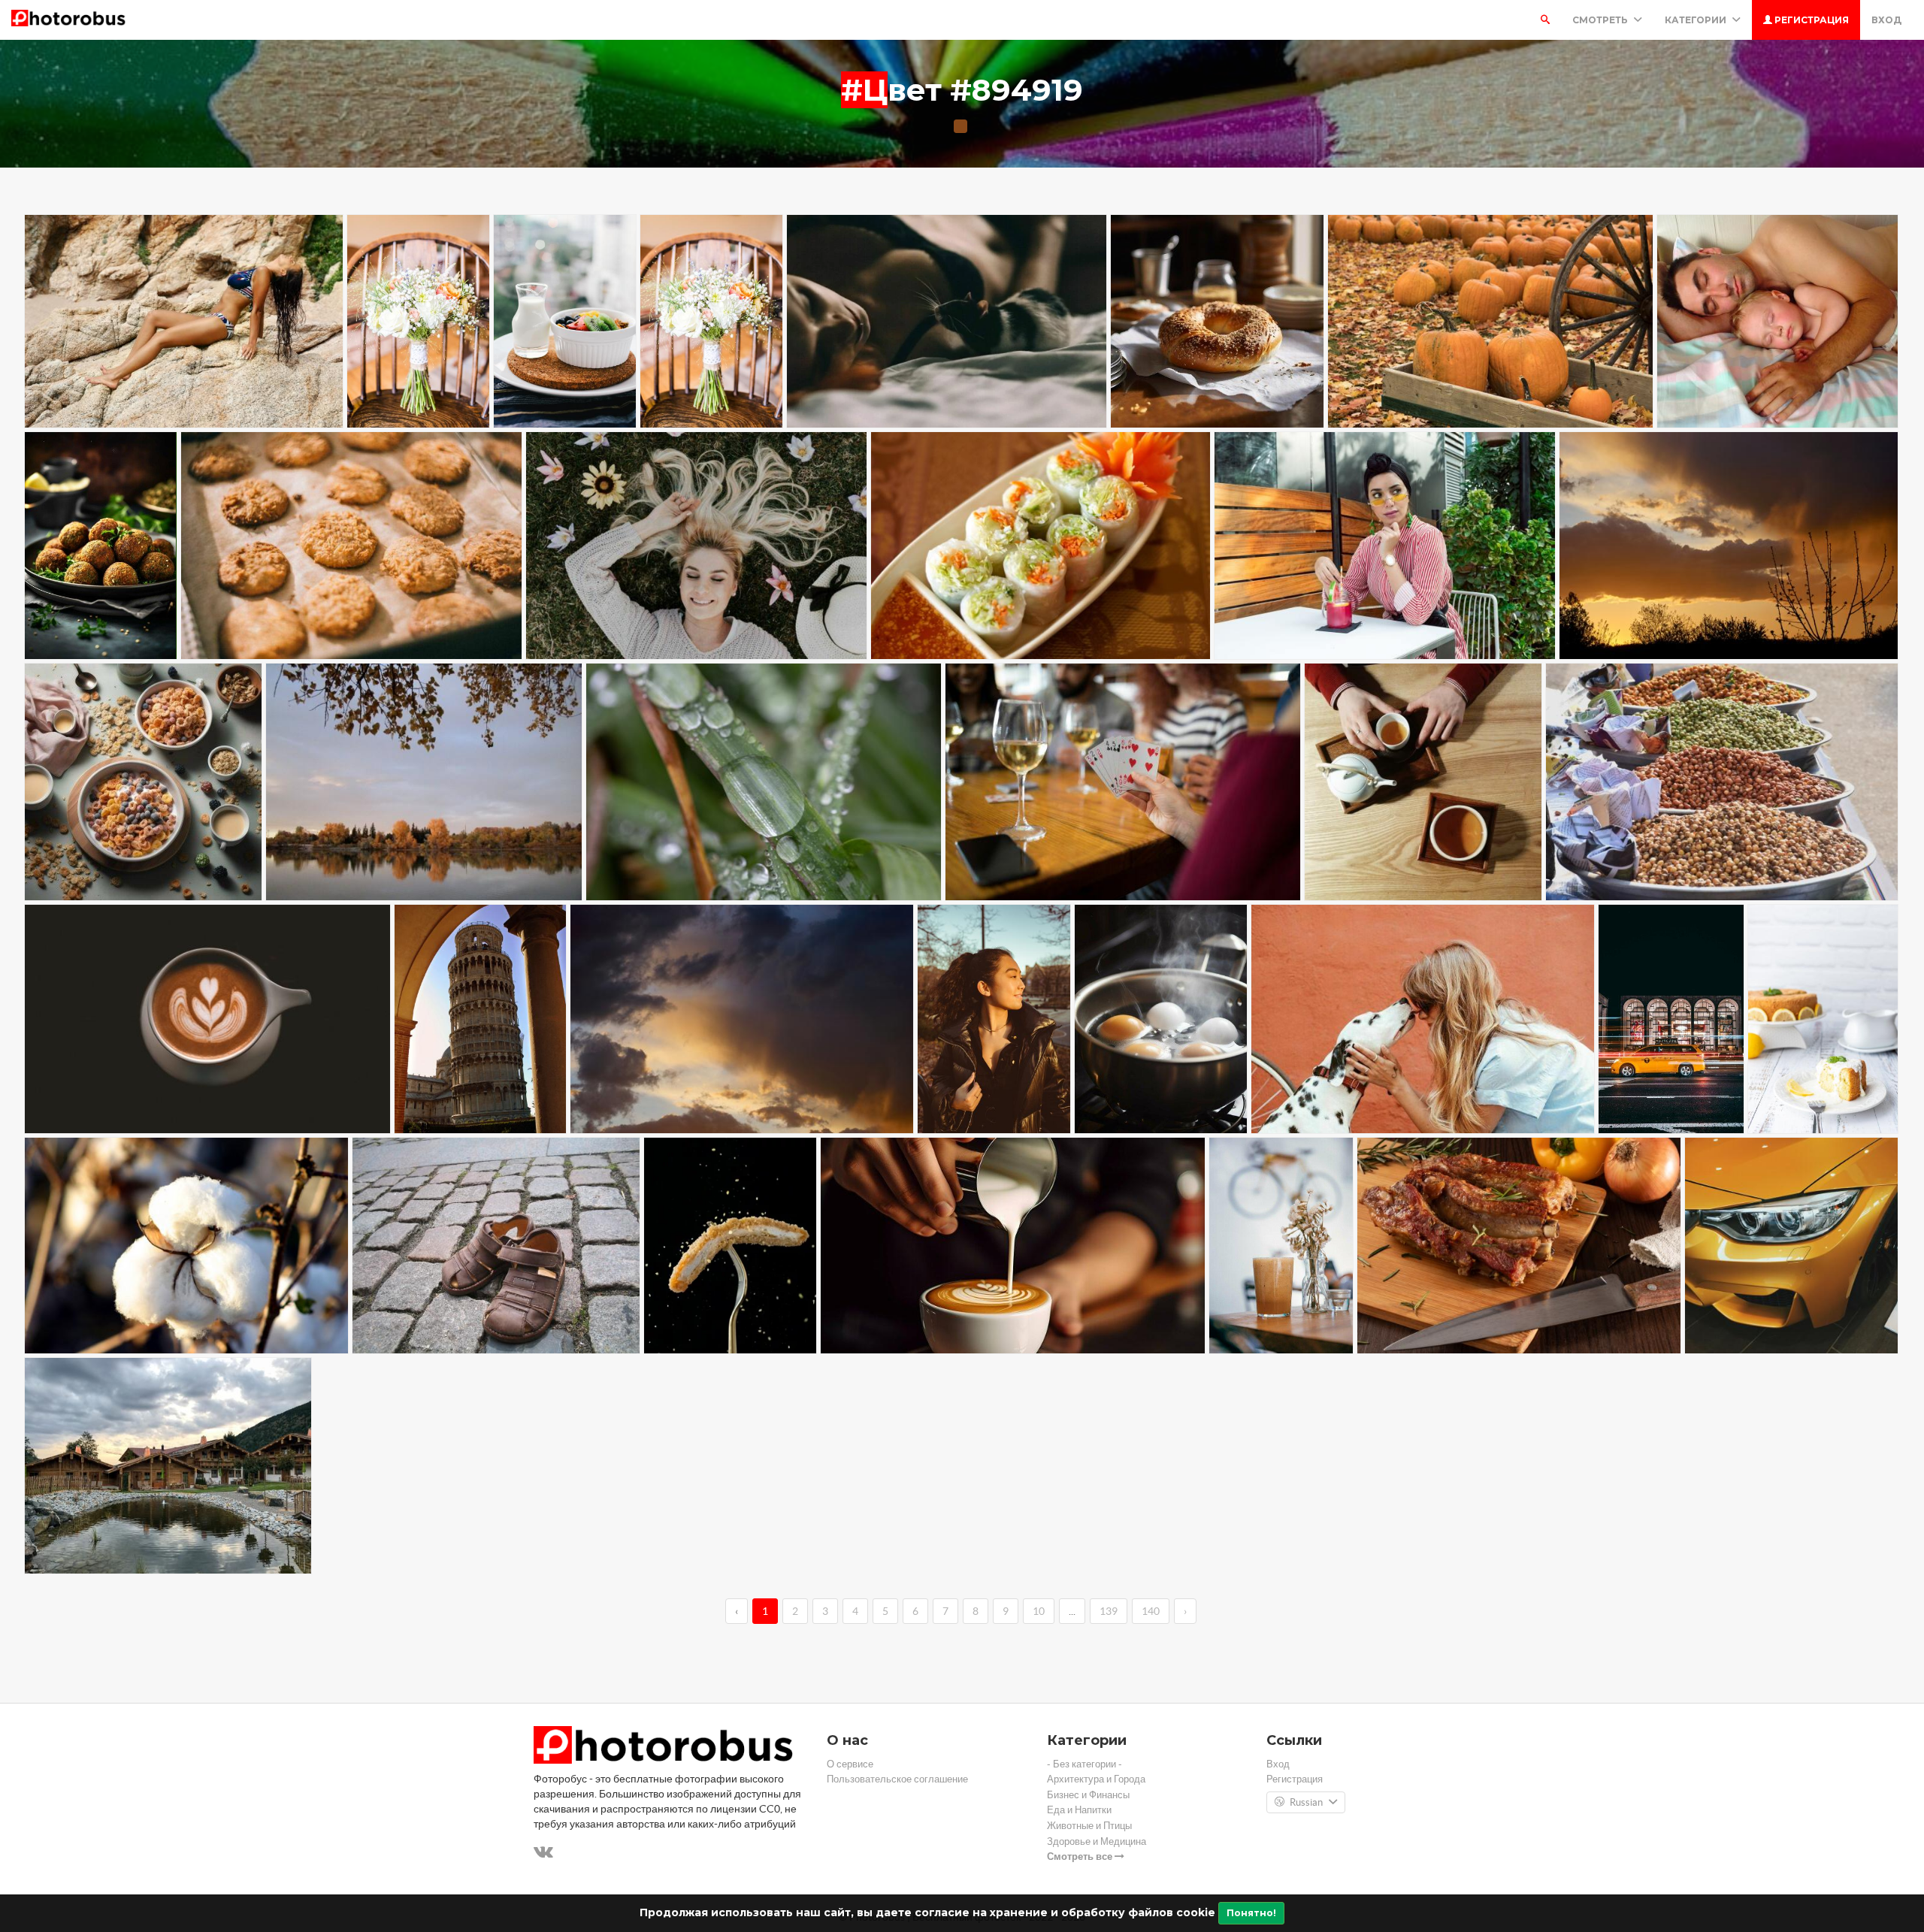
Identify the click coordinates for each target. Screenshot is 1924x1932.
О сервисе (850, 1764)
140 (1151, 1611)
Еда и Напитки (1079, 1810)
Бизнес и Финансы (1088, 1795)
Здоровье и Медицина (1097, 1841)
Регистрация (1811, 20)
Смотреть (1601, 20)
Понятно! (1251, 1913)
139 (1109, 1611)
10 (1039, 1611)
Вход (1886, 20)
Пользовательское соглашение (897, 1779)
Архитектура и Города (1096, 1779)
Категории (1697, 20)
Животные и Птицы (1089, 1826)
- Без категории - (1085, 1764)
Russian (1306, 1802)
